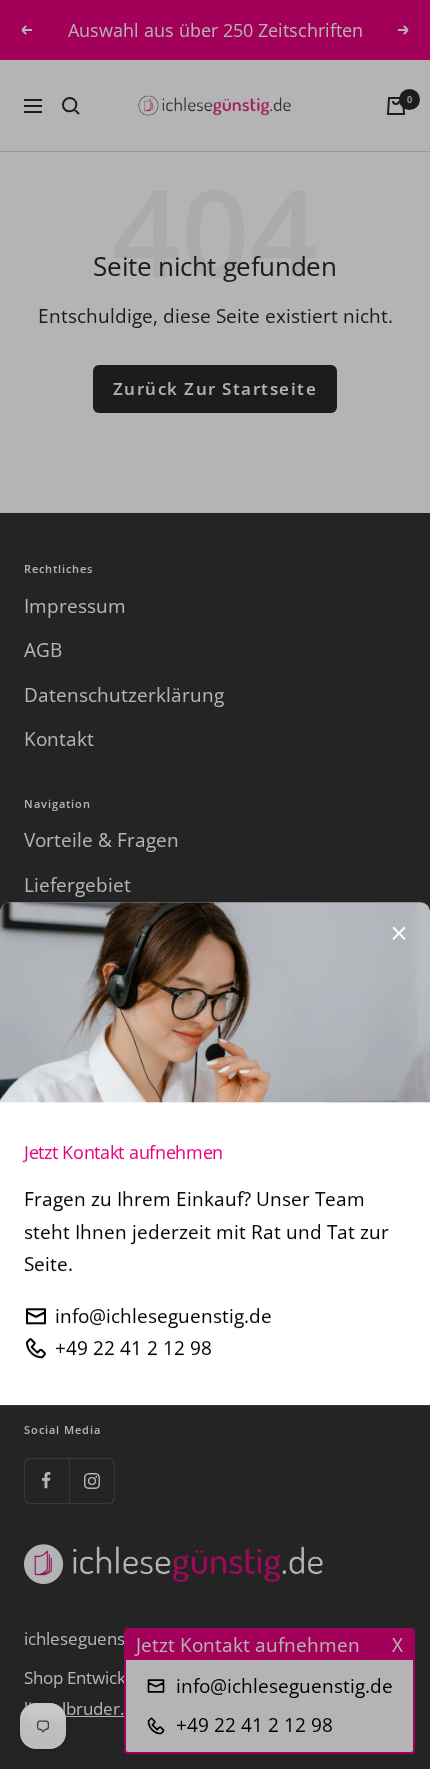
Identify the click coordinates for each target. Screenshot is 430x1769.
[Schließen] (399, 880)
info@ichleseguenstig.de (163, 1263)
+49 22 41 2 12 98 (133, 1295)
